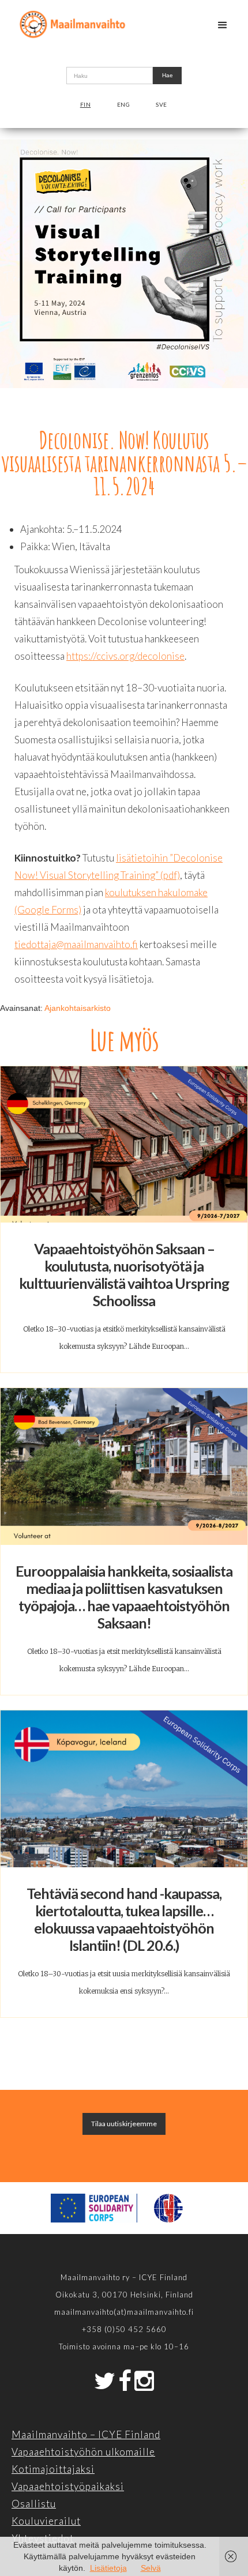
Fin (86, 104)
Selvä (151, 2568)
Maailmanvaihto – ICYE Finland (86, 2434)
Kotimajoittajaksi (53, 2469)
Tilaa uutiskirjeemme (124, 2124)
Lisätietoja (108, 2568)
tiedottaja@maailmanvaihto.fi (76, 944)
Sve (161, 104)
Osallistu (34, 2504)
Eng (124, 104)
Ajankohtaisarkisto (78, 1008)
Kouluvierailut (46, 2521)
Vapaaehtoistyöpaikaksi (68, 2486)
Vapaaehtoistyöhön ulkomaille (83, 2452)
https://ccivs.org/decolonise (125, 656)
